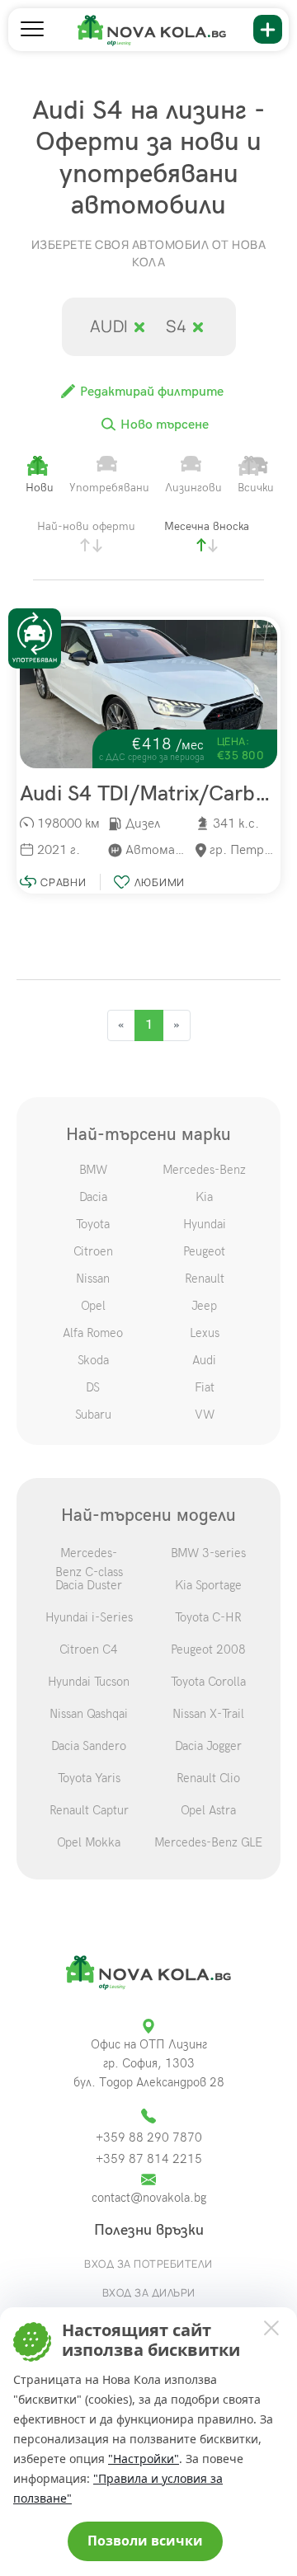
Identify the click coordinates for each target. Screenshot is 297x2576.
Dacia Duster (89, 1585)
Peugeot (204, 1251)
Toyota (93, 1224)
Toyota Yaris (89, 1778)
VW (205, 1415)
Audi (111, 326)
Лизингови (193, 488)
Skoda (93, 1360)
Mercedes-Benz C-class (89, 1562)
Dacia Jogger (208, 1746)
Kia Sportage (208, 1585)
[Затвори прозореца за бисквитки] (271, 2327)
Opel (93, 1306)
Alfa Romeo (93, 1333)
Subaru (93, 1415)
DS (93, 1387)
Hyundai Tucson (89, 1682)
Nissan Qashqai (89, 1714)
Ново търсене (163, 425)
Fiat (205, 1387)
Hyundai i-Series (89, 1617)
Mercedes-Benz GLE (208, 1842)
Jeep (204, 1306)
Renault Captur (89, 1810)
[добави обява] (268, 29)
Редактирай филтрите (150, 392)
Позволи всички (145, 2541)
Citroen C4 (89, 1649)
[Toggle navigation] (32, 30)
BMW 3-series (208, 1553)
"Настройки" (144, 2459)
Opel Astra (208, 1810)
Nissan (93, 1279)
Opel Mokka (89, 1842)
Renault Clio (208, 1778)
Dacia (93, 1197)
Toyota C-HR (208, 1617)
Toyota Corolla (208, 1682)
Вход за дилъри (149, 2292)
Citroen (93, 1251)
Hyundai (205, 1224)
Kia (204, 1197)
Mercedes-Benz (204, 1170)
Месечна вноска (207, 526)
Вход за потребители (148, 2264)
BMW (93, 1170)
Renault (205, 1279)
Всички (256, 488)
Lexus (205, 1333)
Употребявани (109, 488)
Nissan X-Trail (208, 1714)
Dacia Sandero (89, 1746)
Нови (40, 488)
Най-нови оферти (86, 526)
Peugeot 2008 (208, 1649)
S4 (178, 326)
